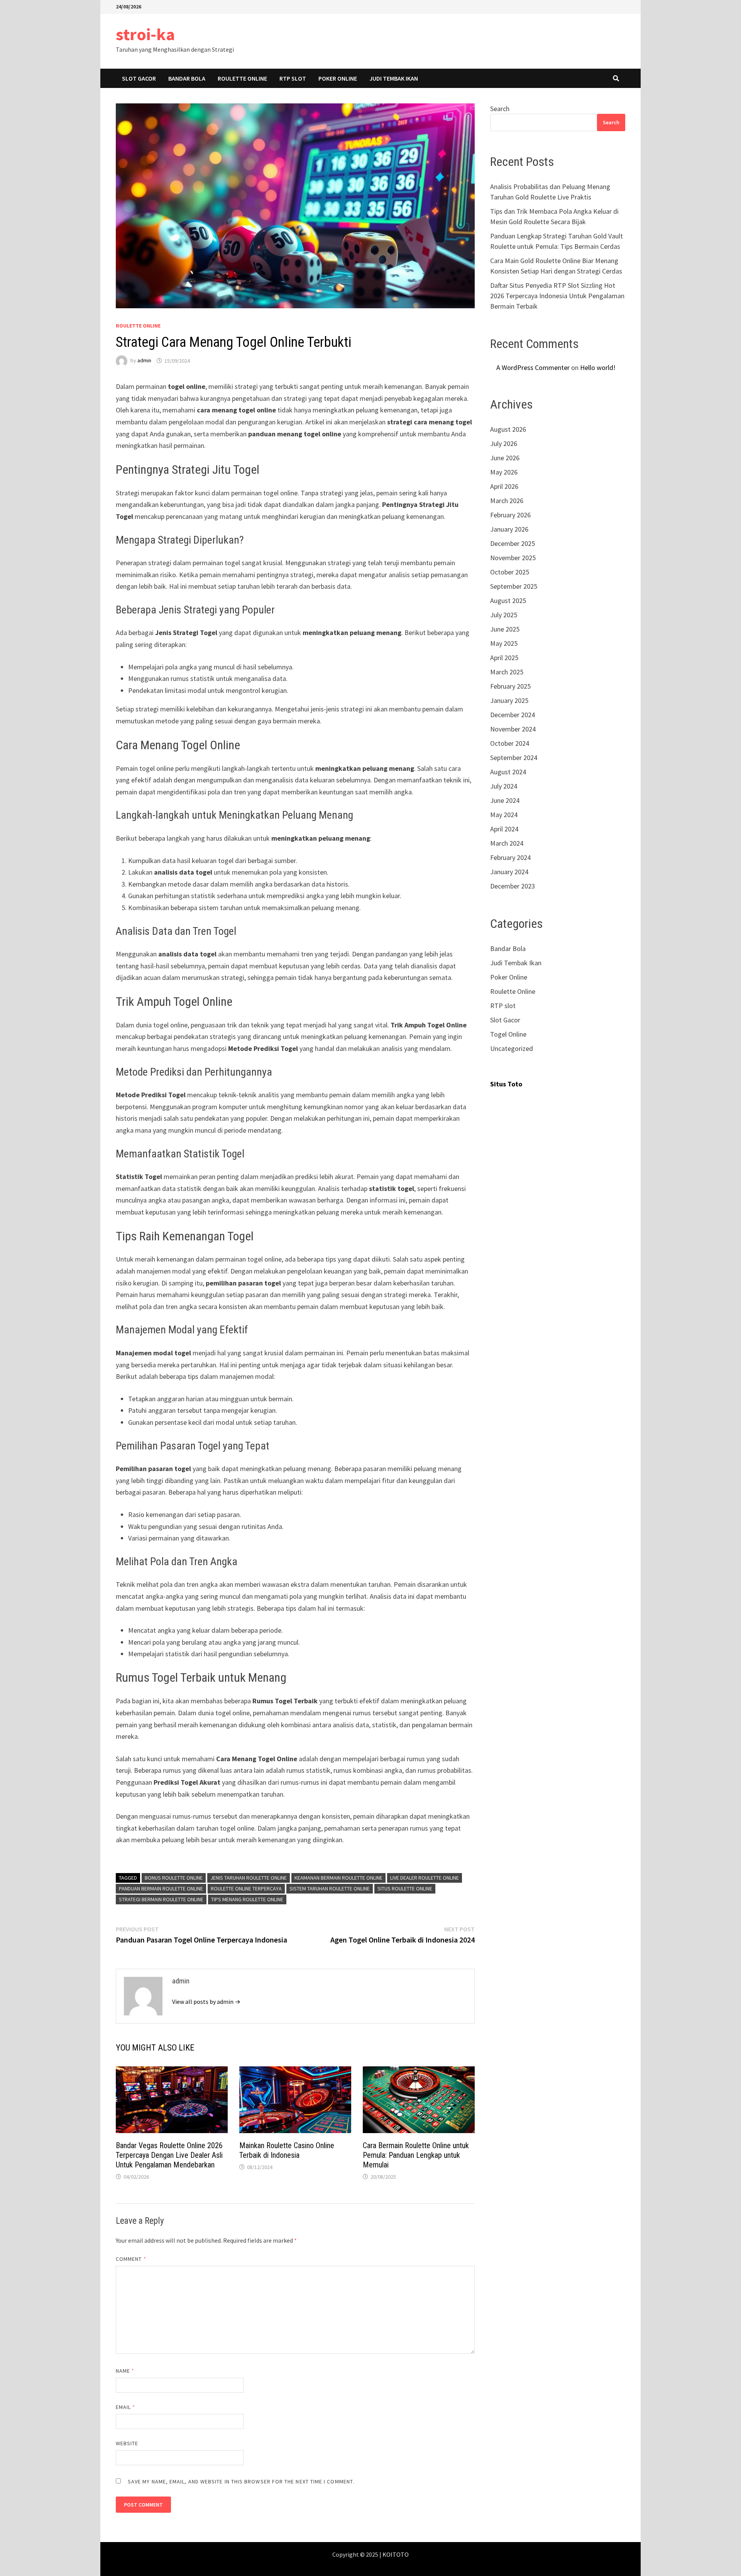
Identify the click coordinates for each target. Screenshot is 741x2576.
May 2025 (504, 643)
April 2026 (504, 486)
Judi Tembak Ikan (394, 78)
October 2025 (510, 572)
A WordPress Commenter (533, 367)
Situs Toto (506, 1084)
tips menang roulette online (247, 1899)
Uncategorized (512, 1048)
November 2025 (513, 558)
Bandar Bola (187, 78)
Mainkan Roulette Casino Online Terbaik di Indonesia (287, 2150)
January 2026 (509, 529)
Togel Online (508, 1034)
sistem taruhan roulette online (330, 1889)
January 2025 (509, 700)
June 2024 (505, 800)
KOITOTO (396, 2554)
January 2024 (509, 872)
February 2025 (510, 686)
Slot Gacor (139, 78)
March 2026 (507, 501)
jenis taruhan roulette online (249, 1878)
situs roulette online (405, 1889)
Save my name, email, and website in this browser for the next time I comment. (241, 2481)
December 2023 (513, 886)
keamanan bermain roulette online (338, 1878)
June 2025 (505, 629)
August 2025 (508, 601)
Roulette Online (242, 78)
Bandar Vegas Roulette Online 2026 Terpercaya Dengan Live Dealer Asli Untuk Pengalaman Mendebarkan (169, 2155)
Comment (131, 2259)
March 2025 (507, 672)
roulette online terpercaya (246, 1889)
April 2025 (504, 658)
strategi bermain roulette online (161, 1899)
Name (125, 2371)
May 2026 (504, 472)
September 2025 (514, 586)
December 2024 (513, 715)
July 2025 (504, 615)
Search (500, 109)
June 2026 (505, 458)
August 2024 (508, 772)
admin (144, 361)
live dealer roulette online (425, 1878)
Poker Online (338, 78)
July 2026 (504, 443)
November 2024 (513, 729)
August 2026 (508, 429)
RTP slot (293, 78)
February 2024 (510, 857)
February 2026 (510, 515)
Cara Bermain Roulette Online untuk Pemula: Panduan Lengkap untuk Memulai (416, 2155)
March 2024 (507, 843)
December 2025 (513, 543)
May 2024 (504, 815)
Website (127, 2443)
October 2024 (510, 743)
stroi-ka (145, 34)
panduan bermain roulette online (161, 1889)
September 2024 (514, 758)
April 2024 (504, 829)
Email (126, 2407)
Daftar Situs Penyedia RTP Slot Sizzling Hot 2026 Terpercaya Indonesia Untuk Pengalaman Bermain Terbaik (557, 296)
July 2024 (504, 786)
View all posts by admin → (206, 2002)
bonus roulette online (174, 1878)
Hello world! (598, 367)
